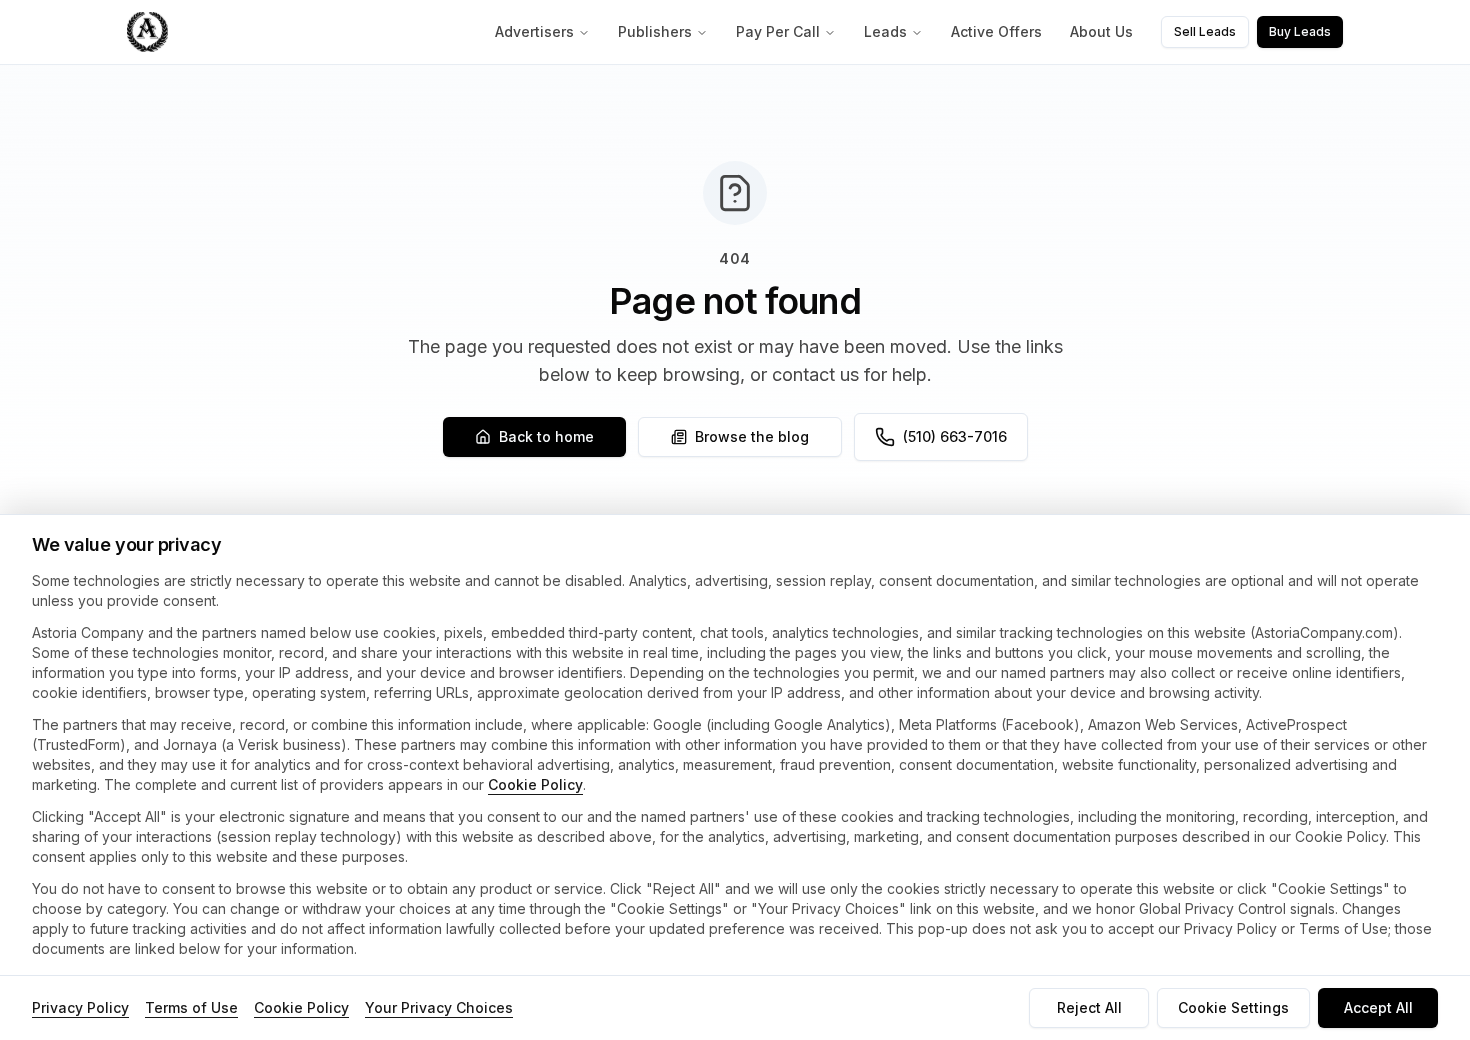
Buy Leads (1300, 31)
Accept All (1378, 1007)
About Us (1101, 31)
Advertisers (534, 31)
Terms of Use (191, 1007)
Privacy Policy (80, 1007)
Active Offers (996, 31)
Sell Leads (1205, 31)
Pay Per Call (778, 31)
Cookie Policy (535, 784)
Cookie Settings (1233, 1007)
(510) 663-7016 (955, 436)
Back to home (546, 436)
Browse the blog (752, 436)
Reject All (1089, 1007)
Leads (885, 31)
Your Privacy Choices (439, 1007)
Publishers (655, 31)
